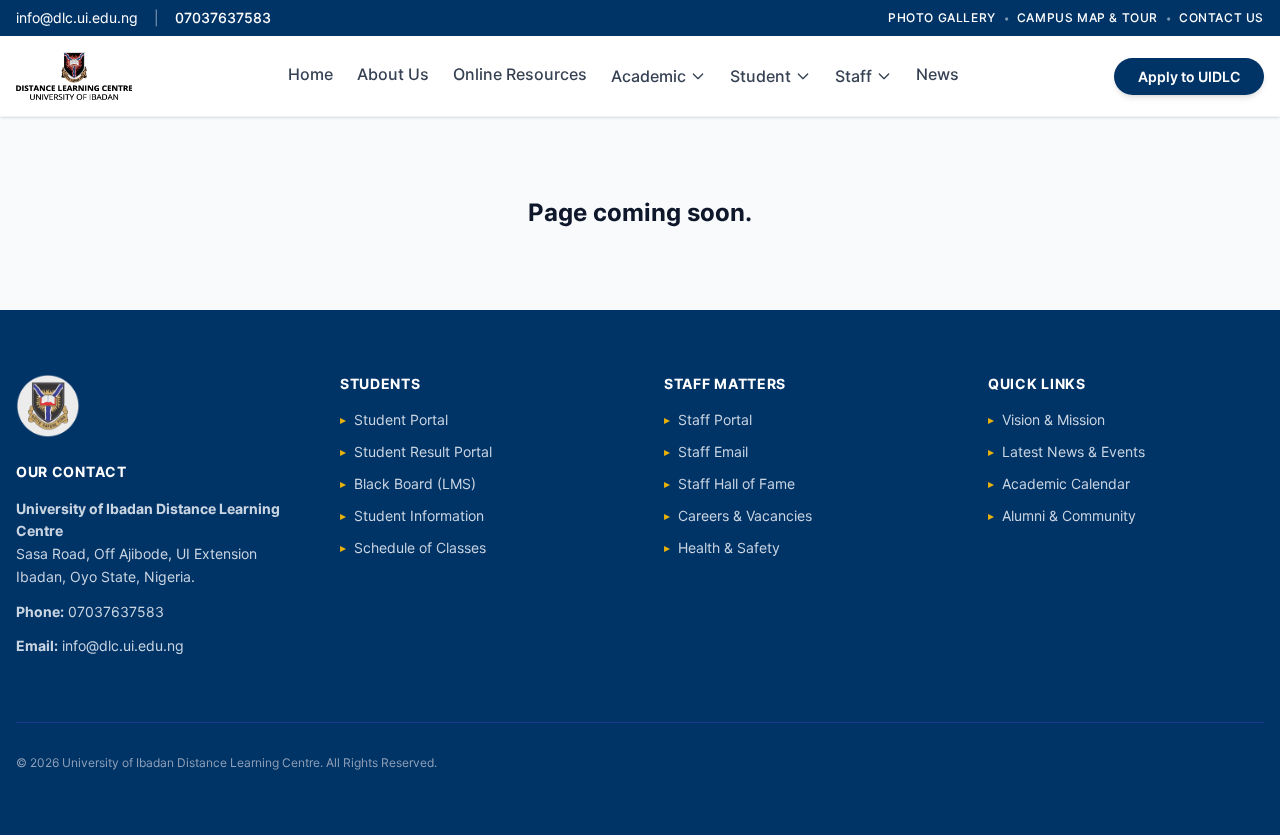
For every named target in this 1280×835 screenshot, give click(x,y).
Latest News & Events (1066, 451)
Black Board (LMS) (408, 483)
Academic (648, 76)
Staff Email (706, 451)
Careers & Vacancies (738, 515)
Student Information (412, 515)
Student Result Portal (416, 451)
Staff (853, 76)
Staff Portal (708, 419)
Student (760, 76)
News (937, 74)
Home (310, 74)
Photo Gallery (942, 17)
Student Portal (394, 419)
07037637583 (223, 17)
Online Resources (520, 74)
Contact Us (1221, 17)
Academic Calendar (1059, 483)
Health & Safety (722, 547)
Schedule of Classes (413, 547)
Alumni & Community (1062, 515)
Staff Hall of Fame (729, 483)
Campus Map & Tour (1087, 17)
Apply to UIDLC (1189, 76)
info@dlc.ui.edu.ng (77, 17)
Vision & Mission (1046, 419)
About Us (393, 74)
